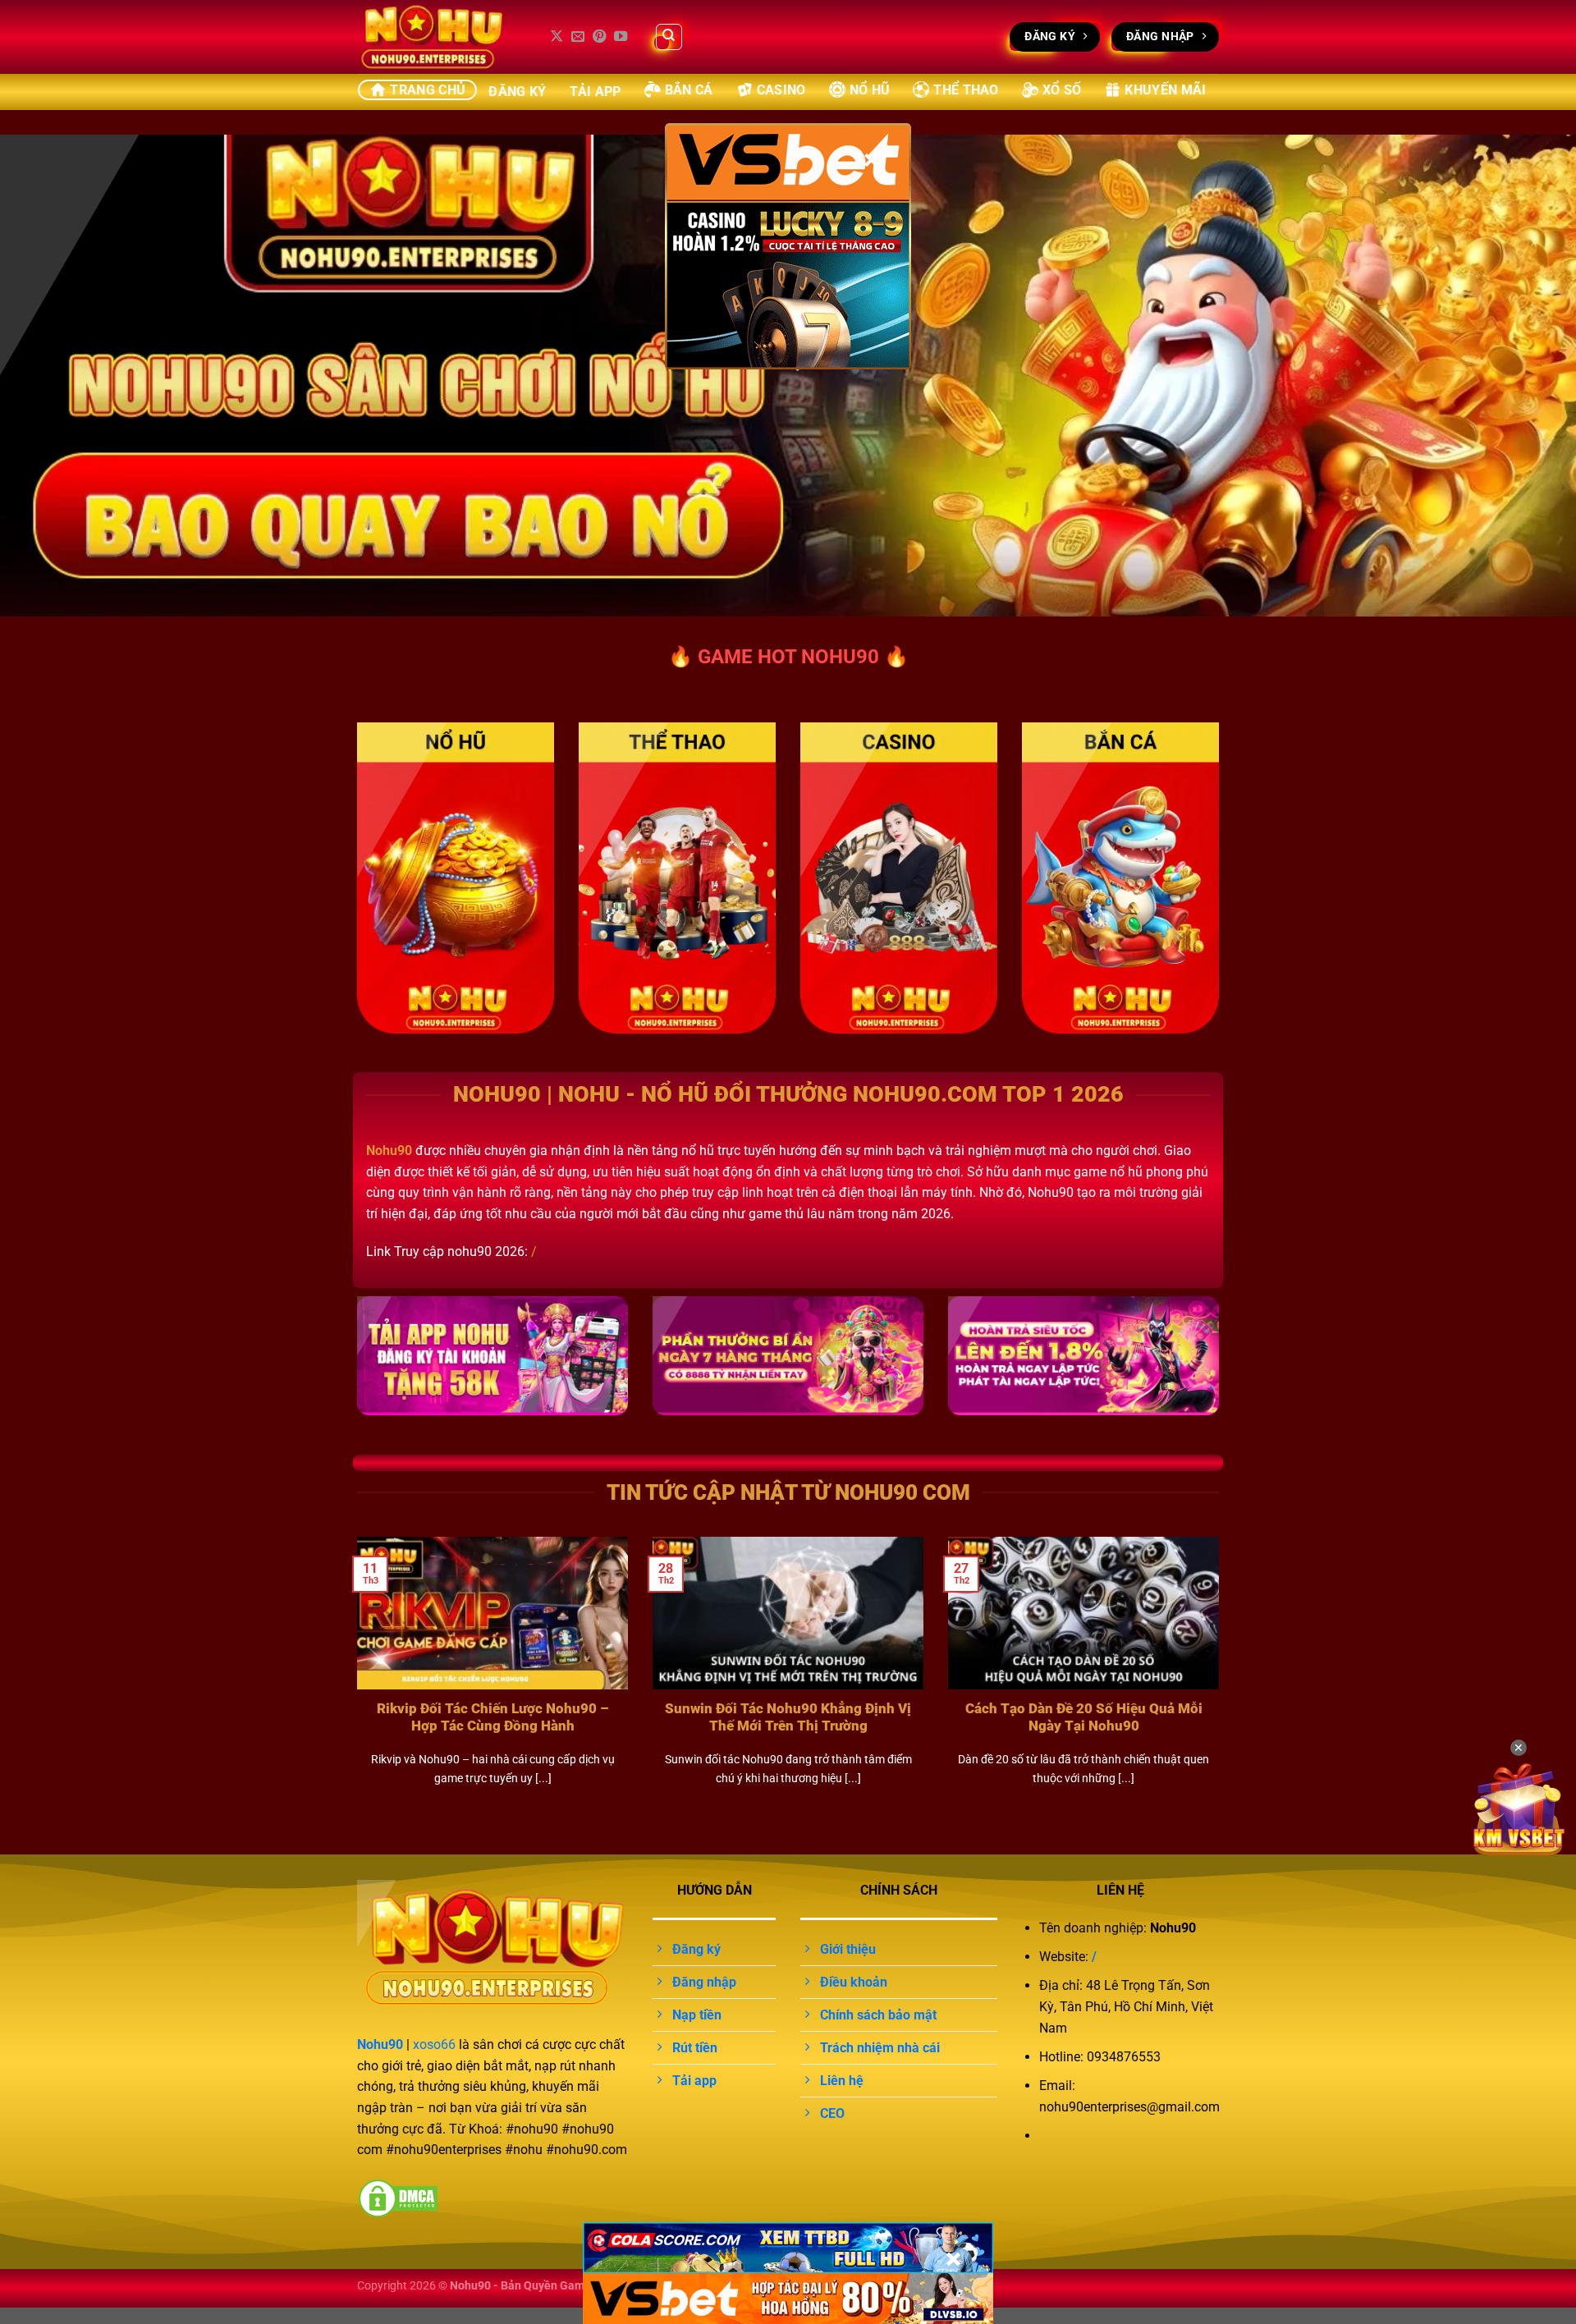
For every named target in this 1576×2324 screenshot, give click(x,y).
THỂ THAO (966, 90)
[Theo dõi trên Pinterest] (599, 37)
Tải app (596, 92)
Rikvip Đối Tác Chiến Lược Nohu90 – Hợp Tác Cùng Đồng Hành (493, 1718)
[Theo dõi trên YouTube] (621, 37)
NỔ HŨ (870, 90)
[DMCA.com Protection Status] (398, 2197)
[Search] (669, 37)
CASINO (781, 90)
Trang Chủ (428, 90)
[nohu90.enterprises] (439, 37)
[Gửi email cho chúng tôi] (578, 37)
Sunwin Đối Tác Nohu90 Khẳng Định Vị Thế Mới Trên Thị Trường (788, 1718)
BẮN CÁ (689, 90)
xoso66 (434, 2044)
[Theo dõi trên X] (557, 37)
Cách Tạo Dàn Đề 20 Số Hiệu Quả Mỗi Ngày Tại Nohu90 (1084, 1718)
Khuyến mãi (1165, 90)
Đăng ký (517, 92)
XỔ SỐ (1062, 90)
